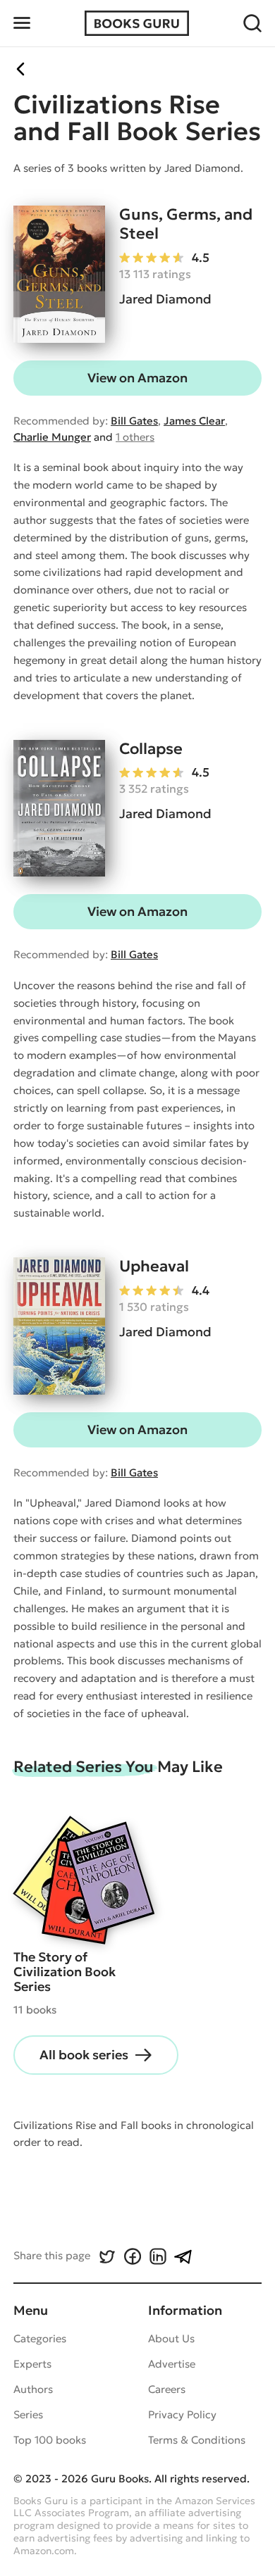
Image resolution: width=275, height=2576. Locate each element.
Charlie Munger (52, 437)
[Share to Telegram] (183, 2256)
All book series (84, 2055)
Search (252, 23)
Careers (167, 2389)
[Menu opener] (22, 23)
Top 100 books (50, 2440)
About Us (171, 2338)
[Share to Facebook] (132, 2256)
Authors (33, 2389)
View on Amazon (137, 378)
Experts (32, 2364)
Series (28, 2414)
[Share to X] (106, 2256)
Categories (40, 2338)
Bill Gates (134, 421)
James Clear (194, 421)
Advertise (172, 2364)
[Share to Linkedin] (157, 2256)
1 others (135, 437)
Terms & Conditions (197, 2440)
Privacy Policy (182, 2414)
